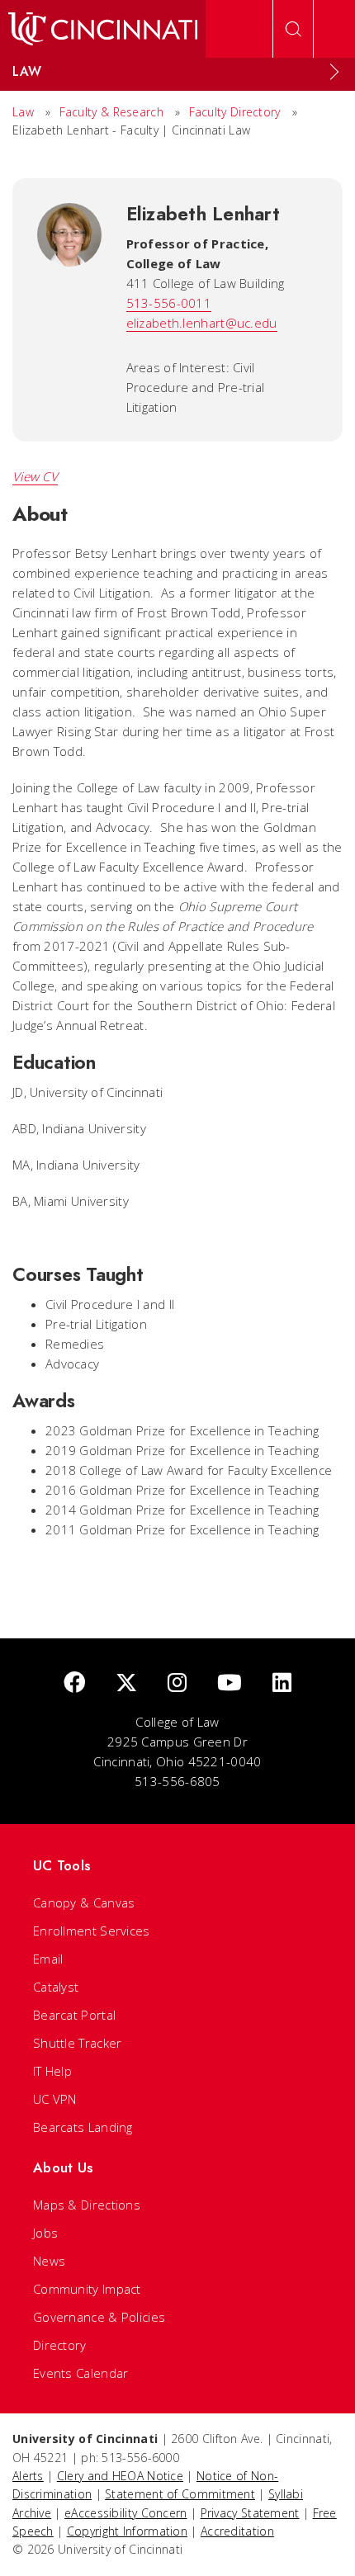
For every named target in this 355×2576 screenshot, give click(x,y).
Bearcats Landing (83, 2127)
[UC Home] (103, 29)
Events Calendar (81, 2373)
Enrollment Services (92, 1931)
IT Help (52, 2071)
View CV (35, 476)
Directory (60, 2345)
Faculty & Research (111, 112)
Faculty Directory (235, 112)
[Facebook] (74, 1683)
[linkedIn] (282, 1683)
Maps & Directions (87, 2205)
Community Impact (87, 2289)
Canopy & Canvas (84, 1902)
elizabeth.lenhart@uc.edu (202, 323)
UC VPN (55, 2099)
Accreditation (237, 2531)
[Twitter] (126, 1683)
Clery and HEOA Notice (120, 2476)
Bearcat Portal (74, 2015)
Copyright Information (127, 2531)
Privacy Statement (250, 2513)
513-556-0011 (169, 303)
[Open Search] (293, 29)
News (49, 2261)
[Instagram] (177, 1683)
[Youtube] (230, 1683)
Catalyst (56, 1987)
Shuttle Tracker (78, 2043)
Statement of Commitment (180, 2494)
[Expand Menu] (334, 72)
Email (48, 1959)
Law (23, 112)
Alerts (28, 2476)
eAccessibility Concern (126, 2513)
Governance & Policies (99, 2317)
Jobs (45, 2233)
